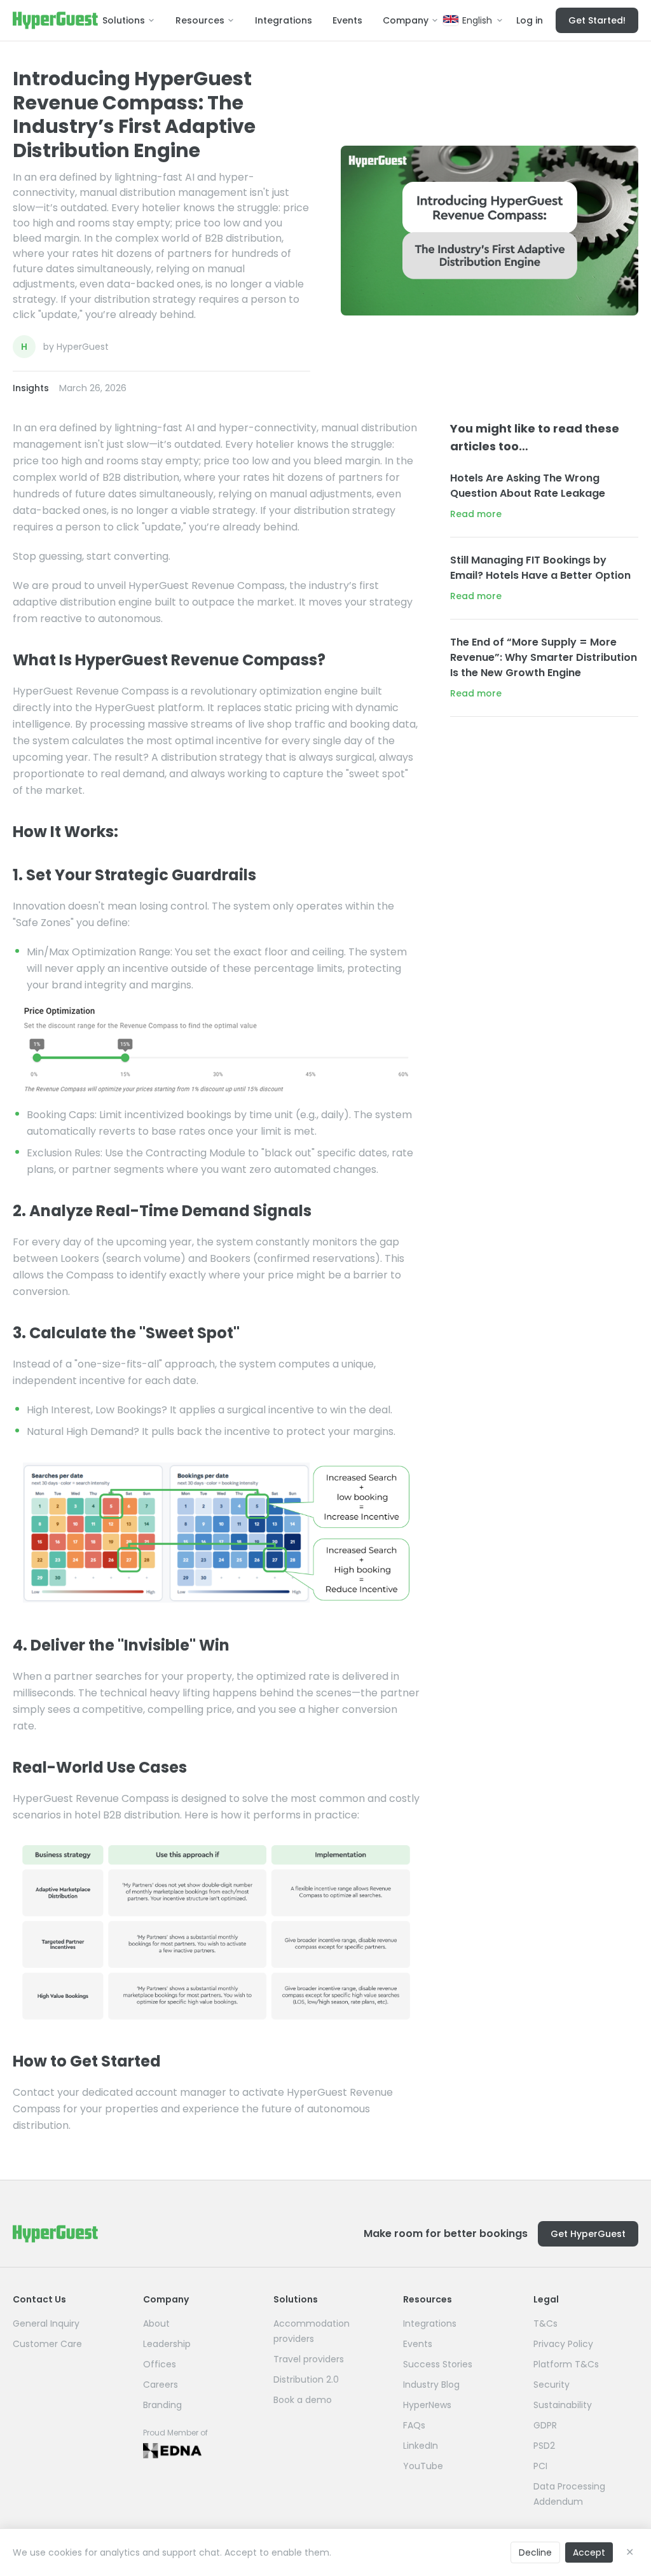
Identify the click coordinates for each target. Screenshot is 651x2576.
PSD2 (544, 2446)
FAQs (414, 2425)
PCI (540, 2466)
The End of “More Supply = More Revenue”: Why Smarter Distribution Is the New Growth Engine (544, 657)
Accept (589, 2552)
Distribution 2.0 (306, 2379)
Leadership (167, 2344)
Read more (476, 514)
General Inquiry (46, 2323)
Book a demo (303, 2400)
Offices (160, 2364)
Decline (535, 2552)
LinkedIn (421, 2446)
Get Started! (597, 20)
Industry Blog (431, 2385)
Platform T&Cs (566, 2364)
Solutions (124, 20)
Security (552, 2385)
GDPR (545, 2425)
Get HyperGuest (588, 2234)
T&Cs (545, 2323)
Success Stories (438, 2364)
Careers (161, 2385)
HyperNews (427, 2405)
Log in (530, 20)
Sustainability (563, 2405)
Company (406, 20)
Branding (162, 2405)
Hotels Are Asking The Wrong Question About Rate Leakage (528, 486)
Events (347, 20)
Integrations (284, 20)
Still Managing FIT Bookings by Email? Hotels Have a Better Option (540, 568)
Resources (200, 20)
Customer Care (47, 2344)
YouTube (423, 2466)
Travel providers (309, 2359)
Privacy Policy (563, 2344)
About (156, 2323)
